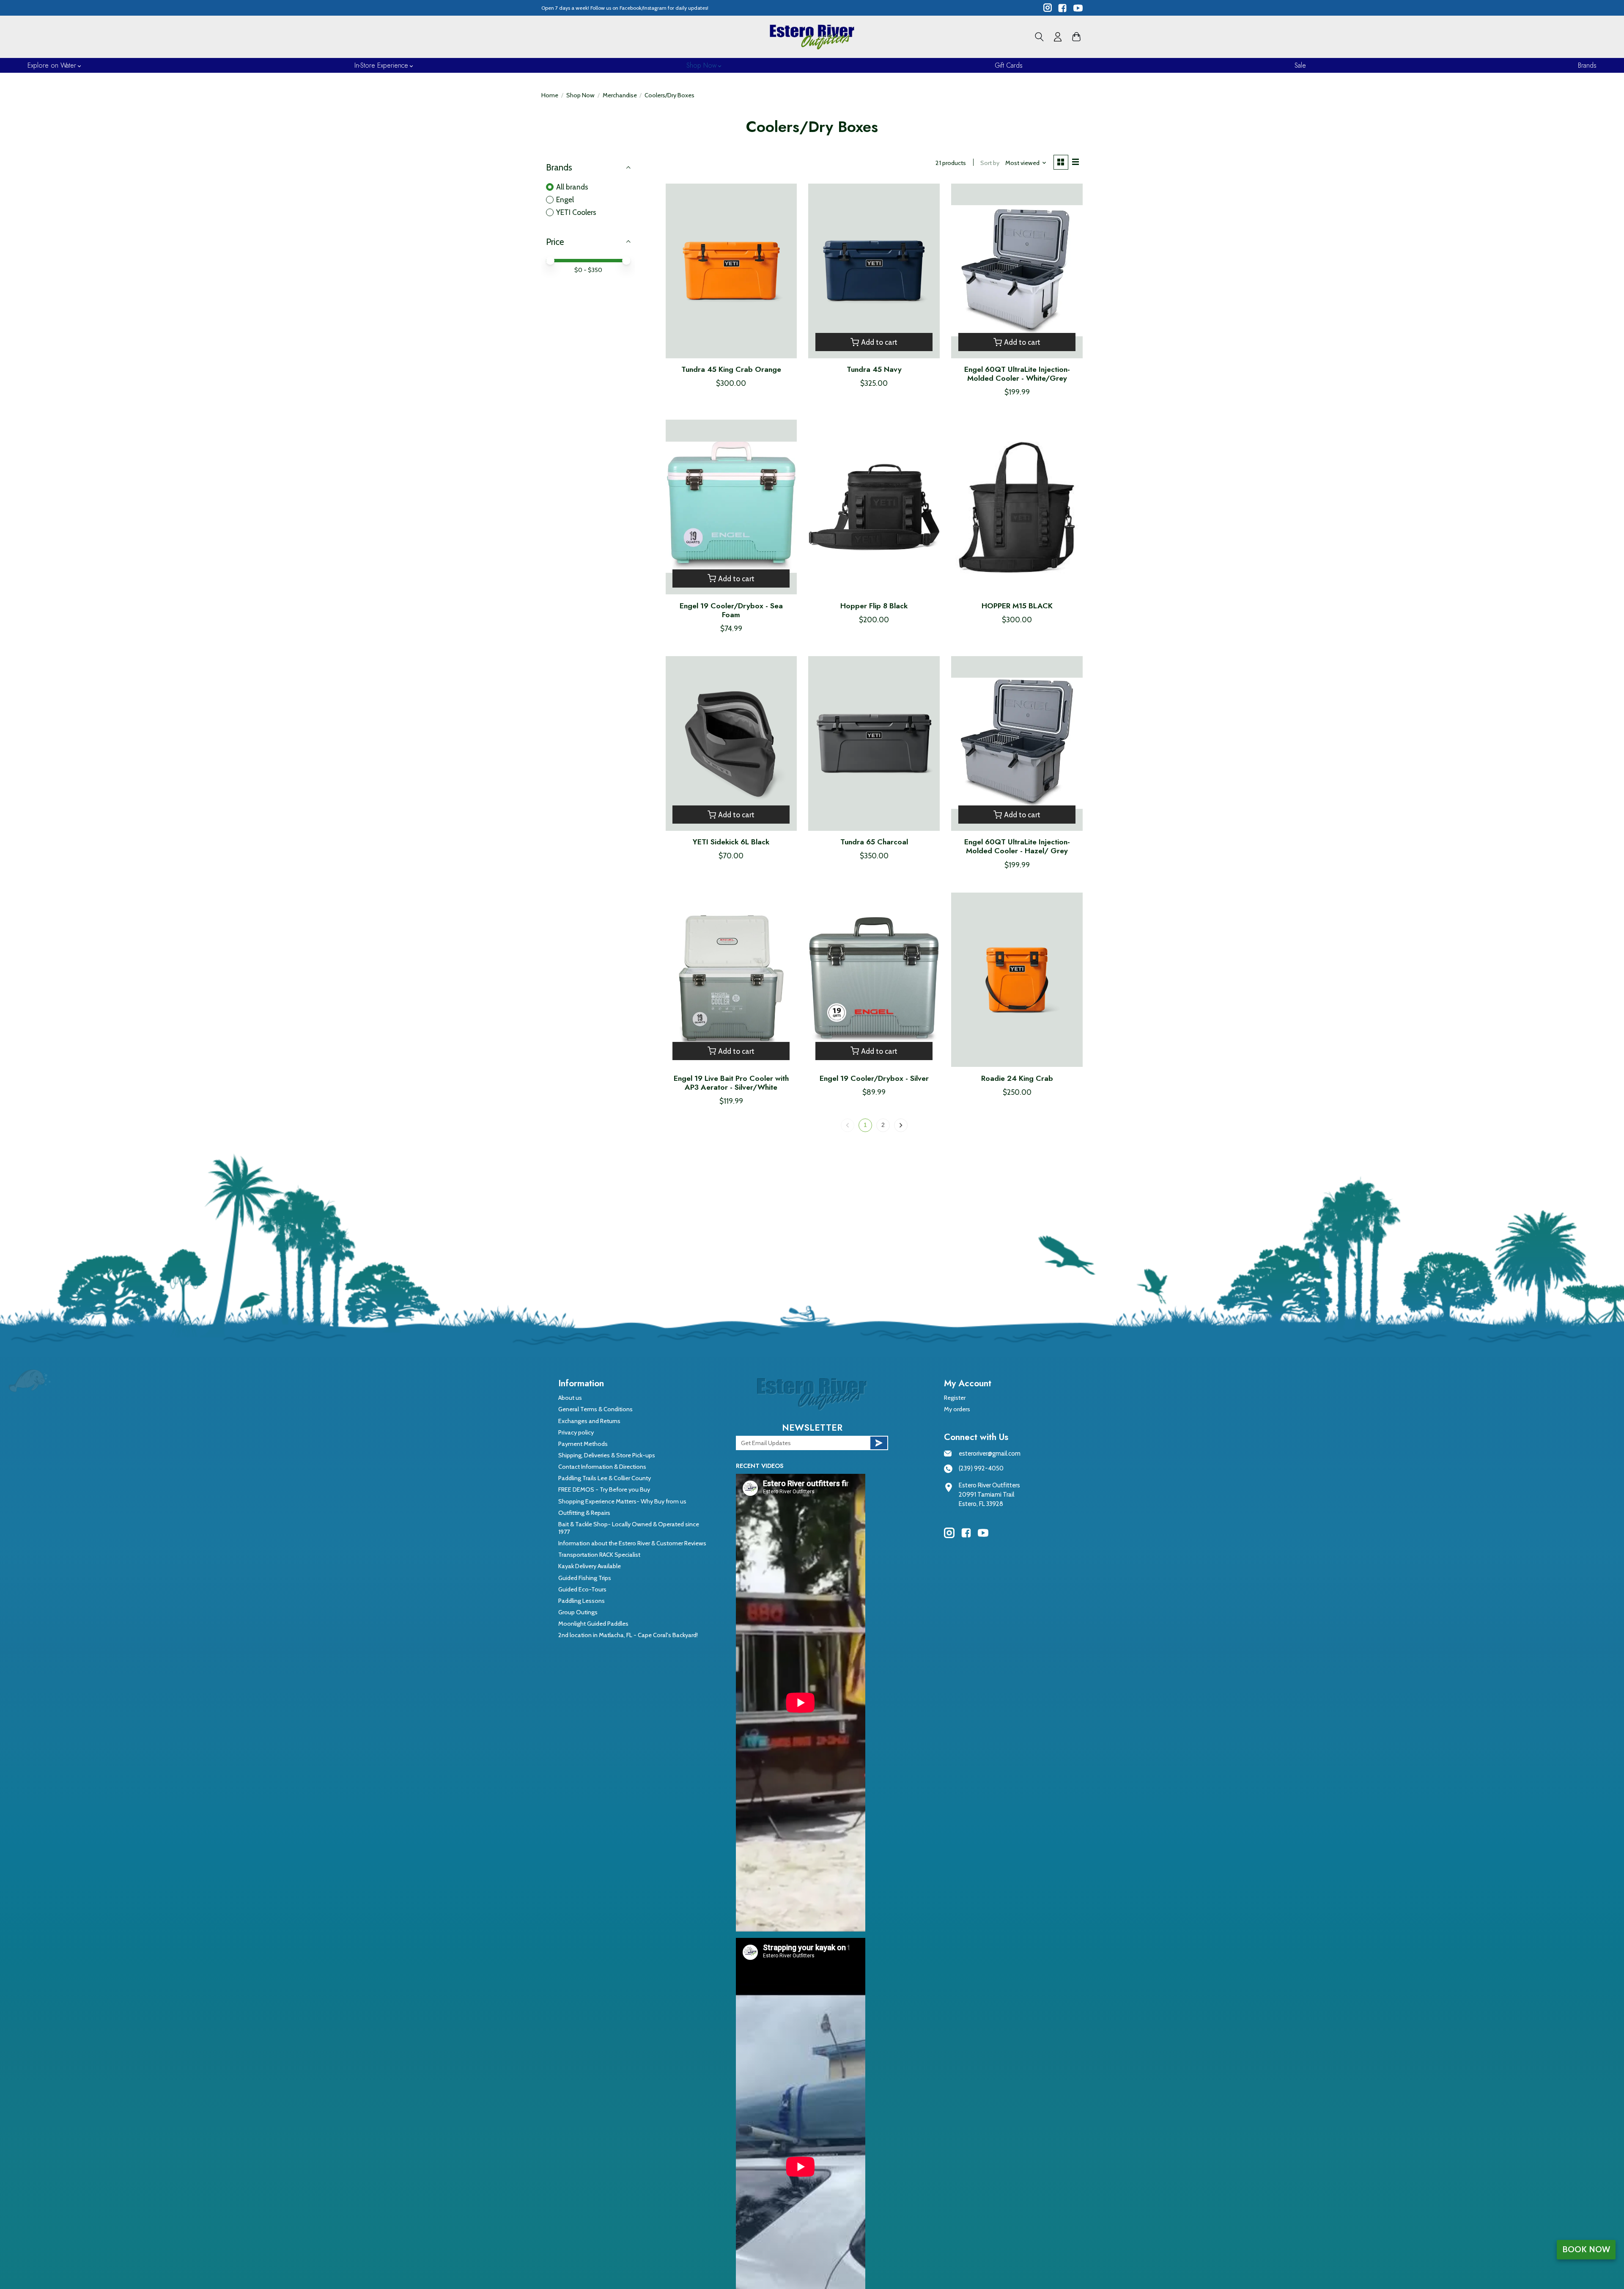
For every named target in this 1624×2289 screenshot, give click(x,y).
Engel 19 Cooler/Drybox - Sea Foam (731, 610)
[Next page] (901, 1125)
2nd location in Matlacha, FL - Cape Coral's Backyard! (628, 1635)
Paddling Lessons (582, 1601)
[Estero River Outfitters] (812, 37)
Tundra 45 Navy (874, 369)
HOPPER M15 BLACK (1017, 606)
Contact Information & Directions (602, 1467)
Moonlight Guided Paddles (593, 1624)
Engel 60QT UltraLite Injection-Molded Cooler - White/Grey (1017, 374)
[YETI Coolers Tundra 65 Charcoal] (874, 743)
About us (570, 1398)
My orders (957, 1409)
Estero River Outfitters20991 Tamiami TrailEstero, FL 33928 (989, 1495)
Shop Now (701, 65)
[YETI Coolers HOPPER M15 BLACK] (1017, 507)
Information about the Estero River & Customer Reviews (632, 1543)
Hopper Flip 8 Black (874, 606)
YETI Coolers (576, 212)
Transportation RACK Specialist (599, 1555)
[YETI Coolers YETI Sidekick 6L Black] (731, 743)
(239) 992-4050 (981, 1468)
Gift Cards (1009, 65)
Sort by (990, 163)
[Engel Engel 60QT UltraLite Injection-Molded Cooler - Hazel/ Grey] (1017, 743)
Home (550, 95)
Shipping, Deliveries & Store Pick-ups (607, 1455)
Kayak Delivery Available (590, 1566)
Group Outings (578, 1612)
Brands (1587, 65)
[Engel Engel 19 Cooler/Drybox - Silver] (874, 980)
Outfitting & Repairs (584, 1513)
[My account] (1058, 37)
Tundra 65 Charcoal (874, 842)
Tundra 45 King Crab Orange (731, 369)
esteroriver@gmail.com (990, 1454)
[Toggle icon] (1039, 37)
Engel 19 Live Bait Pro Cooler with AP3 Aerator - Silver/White (731, 1083)
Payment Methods (583, 1444)
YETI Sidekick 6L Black (731, 842)
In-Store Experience (381, 65)
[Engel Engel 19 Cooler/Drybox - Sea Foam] (731, 507)
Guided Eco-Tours (582, 1589)
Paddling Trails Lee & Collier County (605, 1478)
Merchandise (620, 95)
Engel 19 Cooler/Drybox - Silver (874, 1078)
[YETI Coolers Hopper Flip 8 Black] (874, 507)
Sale (1300, 65)
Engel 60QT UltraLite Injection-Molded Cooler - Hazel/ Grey (1017, 846)
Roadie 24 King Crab (1017, 1078)
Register (955, 1398)
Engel (565, 199)
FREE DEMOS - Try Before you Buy (604, 1489)
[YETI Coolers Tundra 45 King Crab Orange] (731, 271)
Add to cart (879, 342)
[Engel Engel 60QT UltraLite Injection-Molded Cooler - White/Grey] (1017, 271)
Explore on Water (52, 65)
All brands (572, 187)
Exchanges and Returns (589, 1421)
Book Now (1586, 2249)
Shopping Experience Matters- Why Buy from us (622, 1501)
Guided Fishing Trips (585, 1578)
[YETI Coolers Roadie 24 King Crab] (1017, 980)
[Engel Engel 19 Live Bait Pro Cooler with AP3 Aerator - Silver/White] (731, 980)
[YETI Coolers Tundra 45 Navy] (874, 271)
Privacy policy (576, 1432)
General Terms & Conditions (595, 1409)
